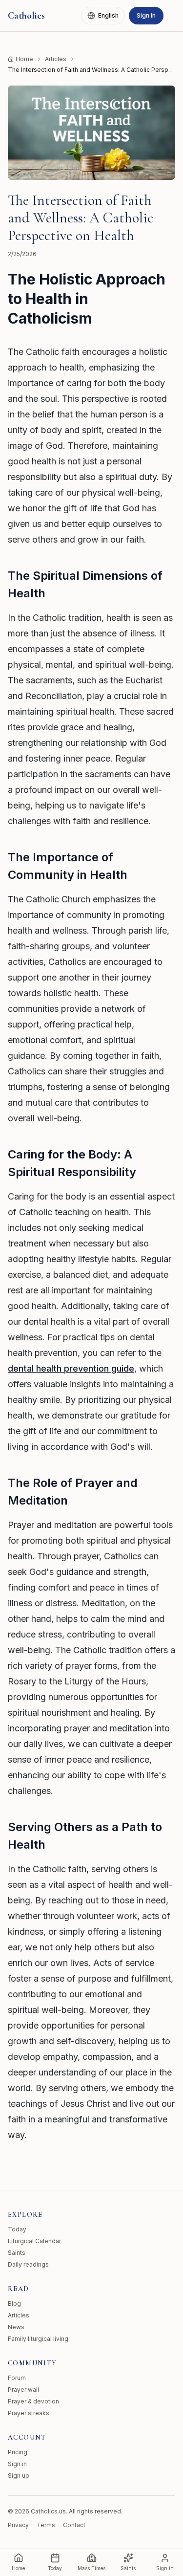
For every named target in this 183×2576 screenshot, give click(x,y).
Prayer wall (23, 2390)
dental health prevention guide (71, 1368)
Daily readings (28, 2264)
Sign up (19, 2476)
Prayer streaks (29, 2413)
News (16, 2327)
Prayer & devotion (33, 2401)
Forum (17, 2378)
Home (24, 59)
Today (17, 2229)
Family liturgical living (38, 2339)
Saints (17, 2253)
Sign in (146, 15)
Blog (14, 2303)
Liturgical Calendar (34, 2241)
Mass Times (91, 2568)
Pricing (18, 2452)
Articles (56, 59)
